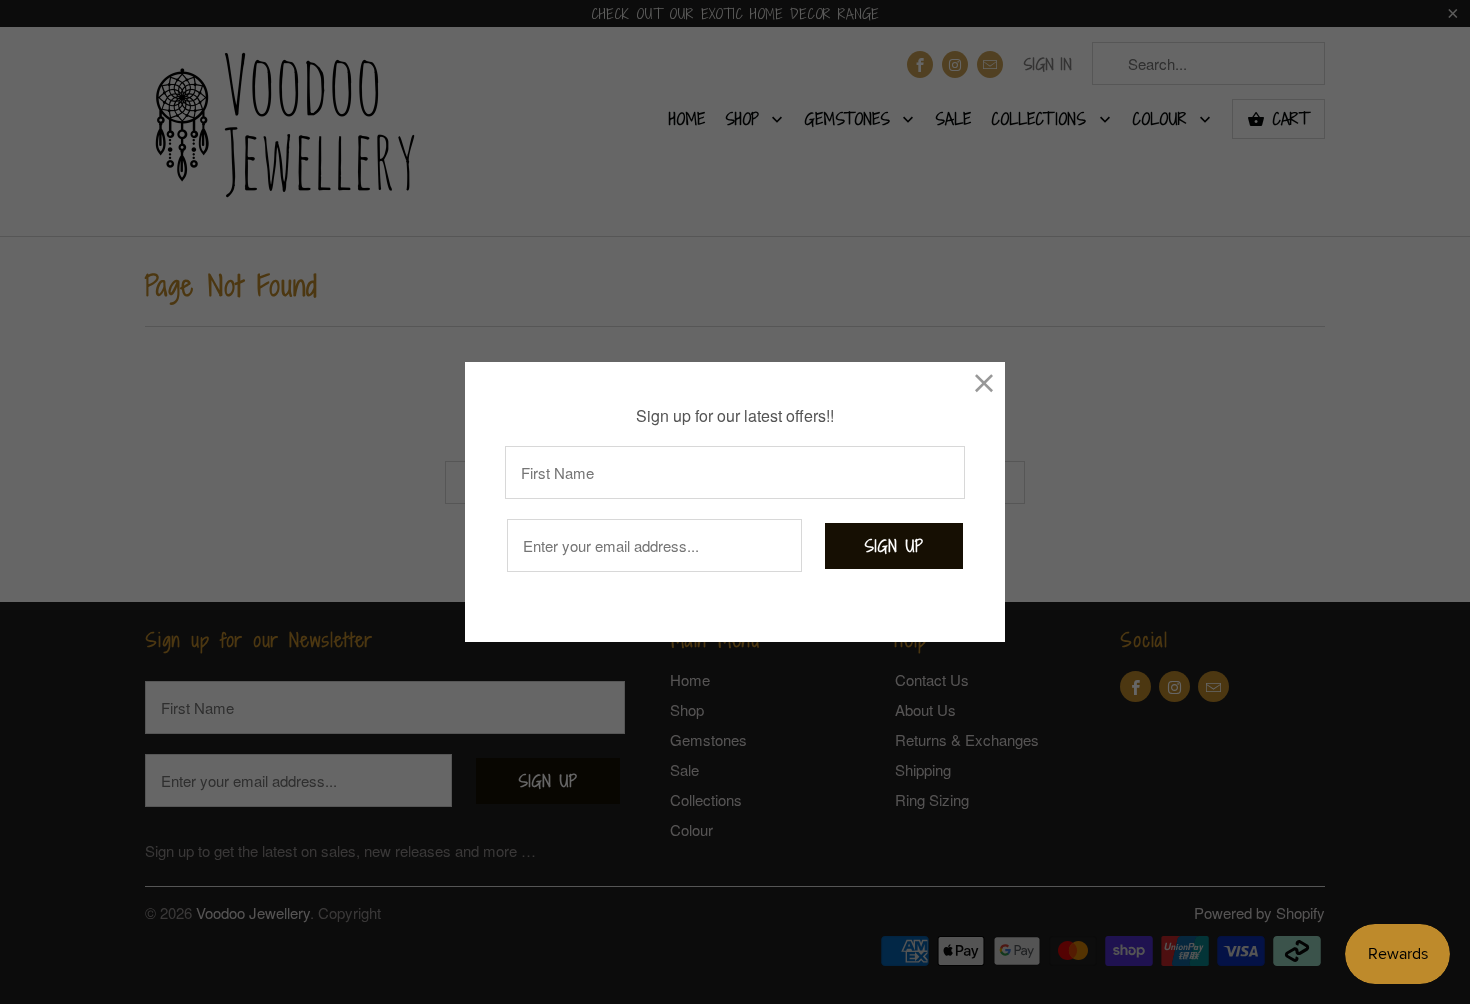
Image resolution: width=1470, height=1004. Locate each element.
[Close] (984, 382)
